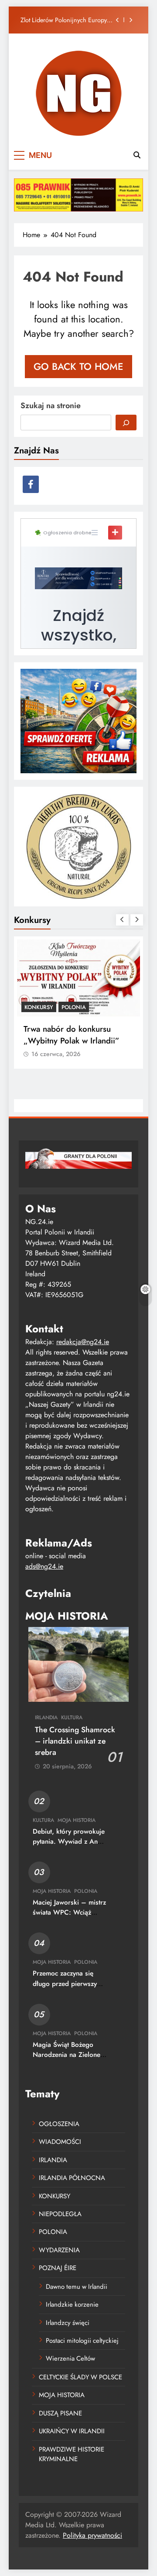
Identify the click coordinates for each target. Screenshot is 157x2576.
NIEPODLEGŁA (60, 2214)
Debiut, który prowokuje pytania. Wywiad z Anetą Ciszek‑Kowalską (70, 1841)
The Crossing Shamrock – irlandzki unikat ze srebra (75, 1741)
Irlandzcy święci (68, 2323)
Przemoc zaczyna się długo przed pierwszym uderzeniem (67, 1983)
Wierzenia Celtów (70, 2358)
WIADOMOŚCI (60, 2142)
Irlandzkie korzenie (72, 2304)
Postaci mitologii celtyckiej (82, 2341)
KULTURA (72, 1717)
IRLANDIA (46, 1717)
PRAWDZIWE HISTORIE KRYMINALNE (72, 2454)
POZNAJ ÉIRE (58, 2268)
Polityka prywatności (92, 2535)
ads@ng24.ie (44, 1566)
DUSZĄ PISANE (60, 2413)
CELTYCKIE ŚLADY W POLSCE (80, 2377)
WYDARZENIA (59, 2250)
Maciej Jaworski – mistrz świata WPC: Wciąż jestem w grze (69, 1912)
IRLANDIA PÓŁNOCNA (72, 2178)
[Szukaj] (126, 423)
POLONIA (74, 1007)
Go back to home (78, 366)
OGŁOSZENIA (59, 2124)
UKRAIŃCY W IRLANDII (72, 2431)
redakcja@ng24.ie (83, 1342)
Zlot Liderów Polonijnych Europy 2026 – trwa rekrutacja (64, 20)
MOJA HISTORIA (77, 1820)
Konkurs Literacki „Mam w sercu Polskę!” (70, 1035)
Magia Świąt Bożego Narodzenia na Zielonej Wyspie (67, 2055)
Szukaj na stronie (51, 406)
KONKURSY (39, 1007)
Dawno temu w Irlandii (77, 2287)
